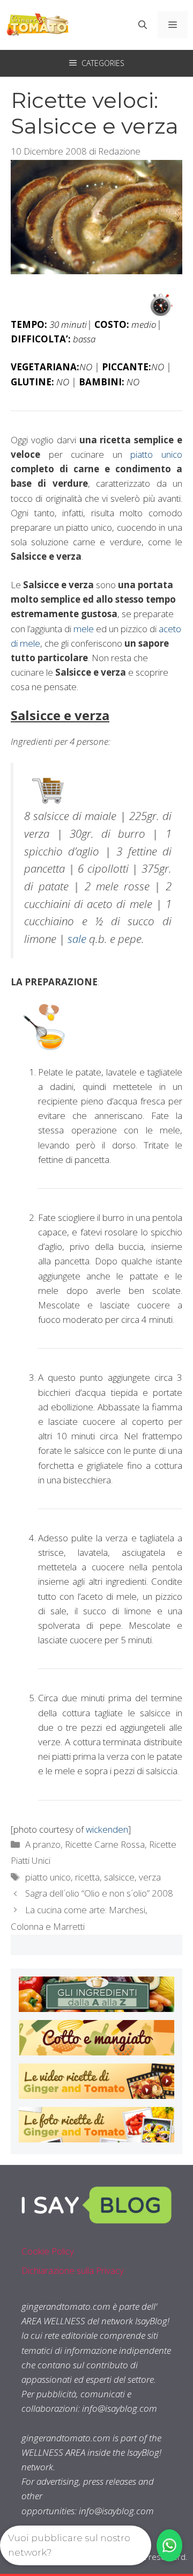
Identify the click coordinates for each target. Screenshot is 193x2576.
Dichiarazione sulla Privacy (73, 2270)
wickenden (107, 1829)
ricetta (87, 1877)
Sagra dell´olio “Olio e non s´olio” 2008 (99, 1893)
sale (77, 939)
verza (150, 1877)
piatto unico (156, 454)
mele (84, 629)
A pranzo (43, 1844)
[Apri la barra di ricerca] (143, 25)
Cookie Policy (48, 2251)
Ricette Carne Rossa (105, 1844)
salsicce (119, 1877)
